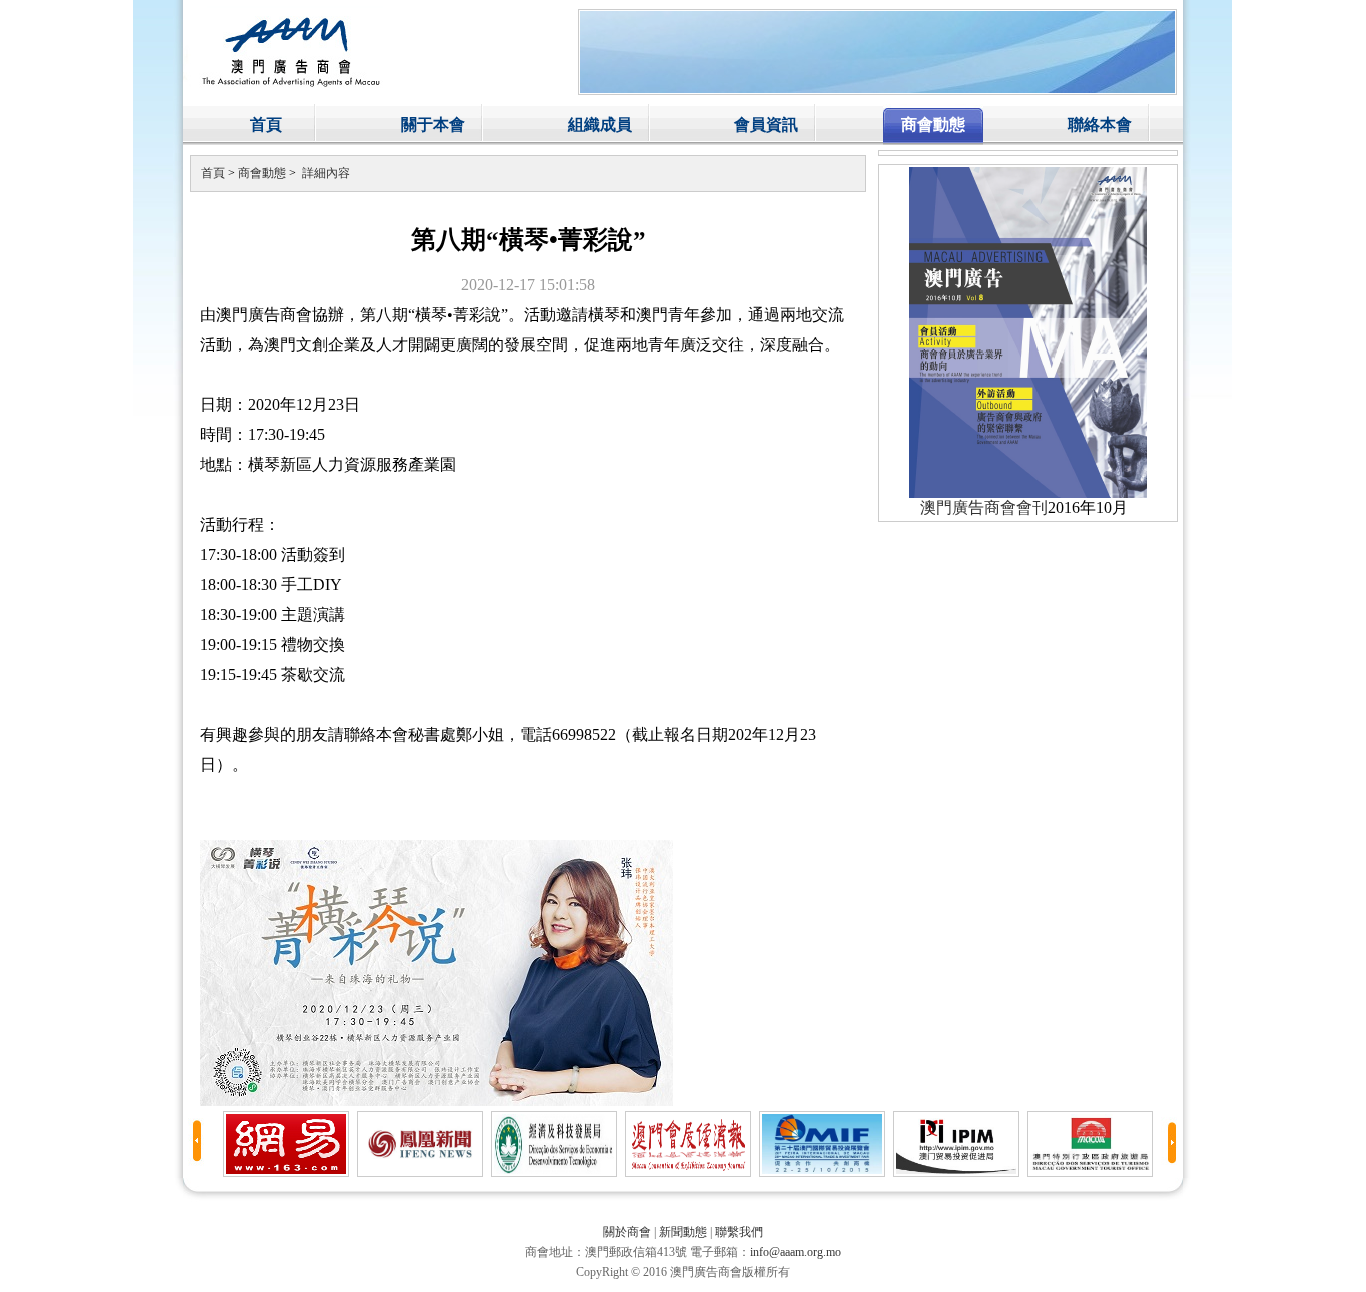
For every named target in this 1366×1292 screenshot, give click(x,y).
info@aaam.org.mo (795, 1252)
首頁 (266, 124)
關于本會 (433, 124)
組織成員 (600, 124)
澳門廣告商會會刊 (984, 507)
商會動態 (933, 124)
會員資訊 (766, 124)
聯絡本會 (1100, 124)
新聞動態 (683, 1232)
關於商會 (627, 1232)
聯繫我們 (739, 1232)
